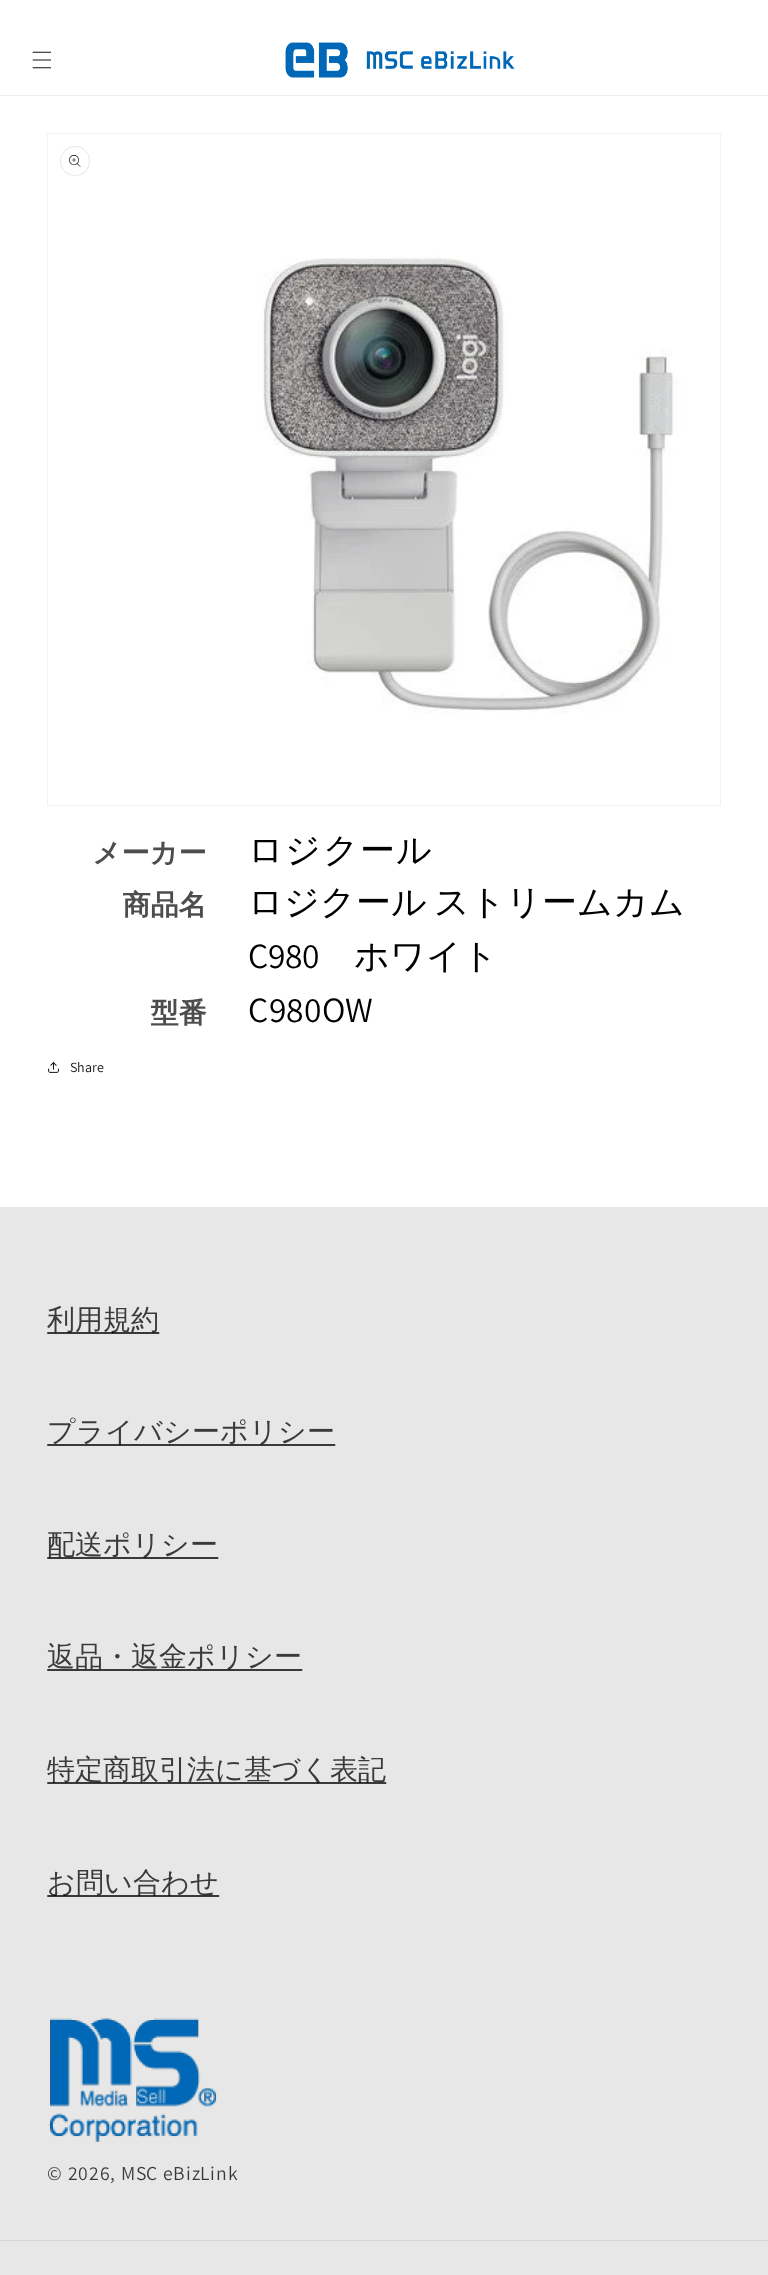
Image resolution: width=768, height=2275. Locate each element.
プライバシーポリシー (191, 1431)
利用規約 (103, 1319)
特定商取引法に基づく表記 (216, 1769)
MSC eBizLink (179, 2173)
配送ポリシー (132, 1544)
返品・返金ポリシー (174, 1656)
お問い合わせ (133, 1882)
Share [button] (87, 1067)
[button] (42, 60)
